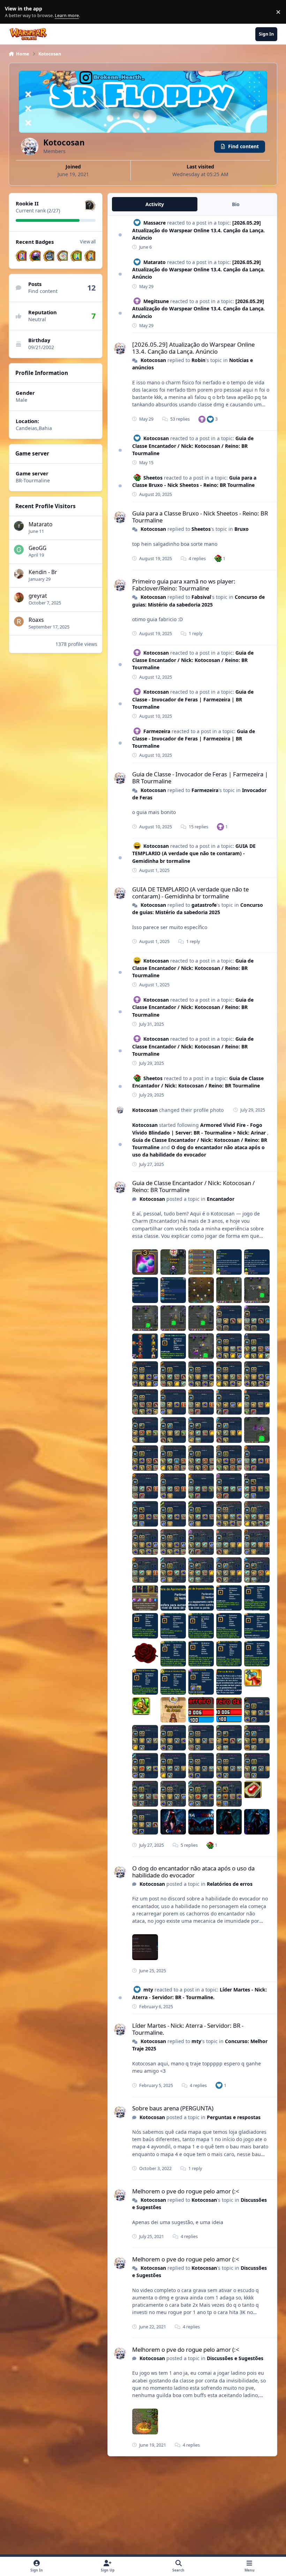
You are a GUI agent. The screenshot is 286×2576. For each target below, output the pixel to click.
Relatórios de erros (230, 1884)
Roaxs (36, 620)
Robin (198, 360)
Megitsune (156, 301)
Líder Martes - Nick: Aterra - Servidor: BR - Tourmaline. (188, 2029)
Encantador (221, 1199)
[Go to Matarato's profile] (19, 526)
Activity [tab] (155, 204)
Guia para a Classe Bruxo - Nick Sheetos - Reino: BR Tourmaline (200, 517)
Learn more (13, 12)
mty (148, 1990)
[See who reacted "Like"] (210, 419)
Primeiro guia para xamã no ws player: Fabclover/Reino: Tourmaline (184, 585)
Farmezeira (157, 731)
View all (88, 242)
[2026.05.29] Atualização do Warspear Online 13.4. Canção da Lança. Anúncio (198, 230)
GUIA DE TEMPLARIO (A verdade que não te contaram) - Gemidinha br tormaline (194, 853)
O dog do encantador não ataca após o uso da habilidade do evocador (198, 1151)
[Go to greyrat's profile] (19, 597)
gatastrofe (204, 905)
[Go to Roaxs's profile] (19, 622)
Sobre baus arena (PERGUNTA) (173, 2108)
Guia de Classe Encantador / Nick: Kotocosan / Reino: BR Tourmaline (193, 446)
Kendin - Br (43, 572)
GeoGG (37, 548)
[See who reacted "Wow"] (218, 558)
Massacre (155, 223)
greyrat (38, 596)
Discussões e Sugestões (235, 2358)
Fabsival (201, 597)
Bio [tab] (236, 204)
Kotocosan (153, 360)
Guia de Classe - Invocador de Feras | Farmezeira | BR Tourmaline (193, 699)
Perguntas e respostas (234, 2117)
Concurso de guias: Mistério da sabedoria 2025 (198, 909)
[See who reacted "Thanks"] (202, 419)
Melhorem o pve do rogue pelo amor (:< (186, 2191)
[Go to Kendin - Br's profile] (19, 574)
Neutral (37, 319)
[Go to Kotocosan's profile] (120, 348)
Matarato (40, 524)
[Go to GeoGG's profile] (19, 550)
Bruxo (242, 529)
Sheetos (153, 478)
